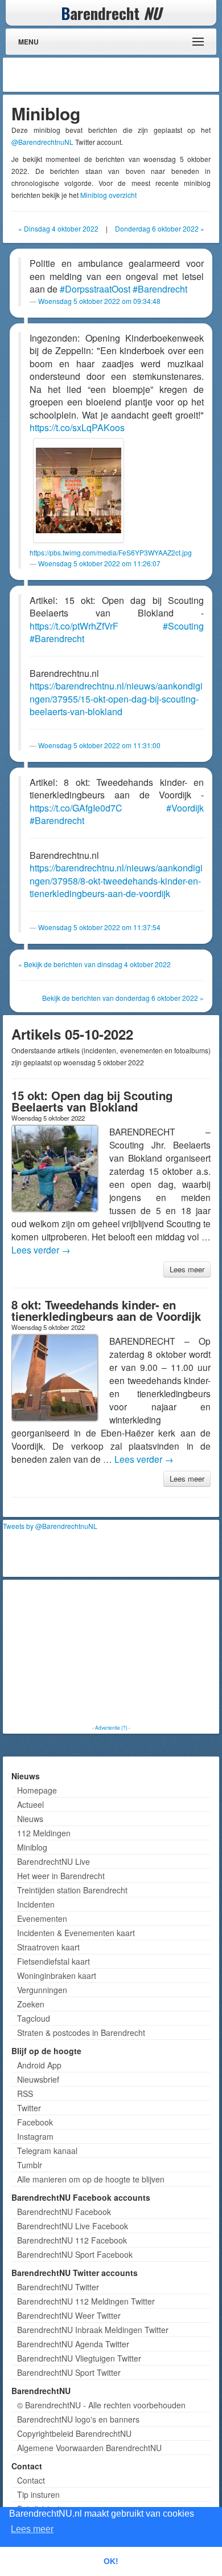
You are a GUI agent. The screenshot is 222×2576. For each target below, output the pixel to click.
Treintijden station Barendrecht (72, 1890)
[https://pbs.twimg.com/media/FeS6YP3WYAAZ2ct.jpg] (79, 490)
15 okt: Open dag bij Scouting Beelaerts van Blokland (92, 1101)
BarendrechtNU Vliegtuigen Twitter (79, 2358)
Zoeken (31, 2004)
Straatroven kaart (48, 1947)
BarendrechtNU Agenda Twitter (73, 2344)
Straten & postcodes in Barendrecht (81, 2033)
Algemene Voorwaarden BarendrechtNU (89, 2448)
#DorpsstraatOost (95, 289)
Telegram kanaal (47, 2151)
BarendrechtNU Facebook (64, 2212)
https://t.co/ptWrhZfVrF (74, 626)
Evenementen (42, 1918)
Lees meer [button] (32, 2529)
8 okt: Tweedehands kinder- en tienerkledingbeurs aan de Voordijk (106, 1310)
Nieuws (30, 1819)
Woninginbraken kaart (57, 1975)
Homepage (37, 1790)
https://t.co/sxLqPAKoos (77, 427)
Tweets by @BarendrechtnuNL (50, 1526)
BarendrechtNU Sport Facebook (75, 2254)
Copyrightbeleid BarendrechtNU (74, 2433)
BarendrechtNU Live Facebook (73, 2226)
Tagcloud (34, 2018)
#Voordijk (185, 808)
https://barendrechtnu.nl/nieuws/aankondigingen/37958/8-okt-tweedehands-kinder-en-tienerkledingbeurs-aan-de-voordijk (116, 881)
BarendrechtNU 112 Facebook (72, 2240)
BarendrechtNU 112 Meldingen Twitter (86, 2301)
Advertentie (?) (111, 1727)
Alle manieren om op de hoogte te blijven (91, 2179)
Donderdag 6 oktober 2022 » (160, 228)
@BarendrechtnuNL (42, 142)
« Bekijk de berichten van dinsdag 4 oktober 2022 (94, 964)
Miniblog (32, 1847)
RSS (25, 2094)
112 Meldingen (44, 1833)
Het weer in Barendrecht (61, 1876)
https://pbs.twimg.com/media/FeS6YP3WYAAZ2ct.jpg (111, 552)
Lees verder (41, 1250)
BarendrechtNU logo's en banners (78, 2419)
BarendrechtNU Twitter (58, 2287)
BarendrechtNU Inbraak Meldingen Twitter (93, 2330)
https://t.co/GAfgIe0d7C (76, 808)
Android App (39, 2065)
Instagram (35, 2136)
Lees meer (187, 1269)
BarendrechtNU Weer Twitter (69, 2315)
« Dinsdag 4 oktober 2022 (58, 228)
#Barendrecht (160, 289)
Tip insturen (38, 2494)
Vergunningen (42, 1990)
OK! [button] (111, 2561)
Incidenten (36, 1904)
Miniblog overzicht (108, 195)
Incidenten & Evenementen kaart (76, 1933)
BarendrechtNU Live (54, 1861)
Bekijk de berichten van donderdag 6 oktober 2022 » (123, 998)
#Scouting (183, 626)
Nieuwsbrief (38, 2079)
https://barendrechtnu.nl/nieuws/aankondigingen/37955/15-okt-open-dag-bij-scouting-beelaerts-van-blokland (116, 699)
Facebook (35, 2122)
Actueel (30, 1804)
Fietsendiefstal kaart (54, 1961)
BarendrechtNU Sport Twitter (69, 2372)
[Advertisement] (125, 75)
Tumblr (30, 2165)
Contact (31, 2480)
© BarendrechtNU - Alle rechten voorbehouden (101, 2405)
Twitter (29, 2108)
